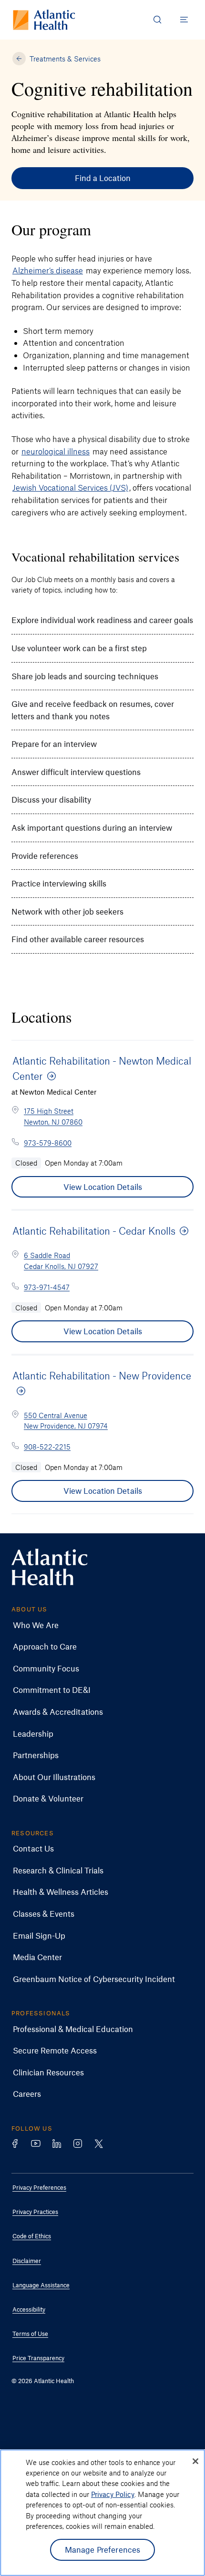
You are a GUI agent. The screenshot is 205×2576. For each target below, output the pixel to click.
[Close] (195, 2461)
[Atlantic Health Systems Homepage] (44, 20)
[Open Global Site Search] (157, 20)
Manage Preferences (103, 2549)
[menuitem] (95, 1625)
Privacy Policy (113, 2494)
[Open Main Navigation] (184, 20)
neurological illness (56, 451)
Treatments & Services (65, 59)
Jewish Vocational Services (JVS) (70, 487)
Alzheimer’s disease (48, 270)
